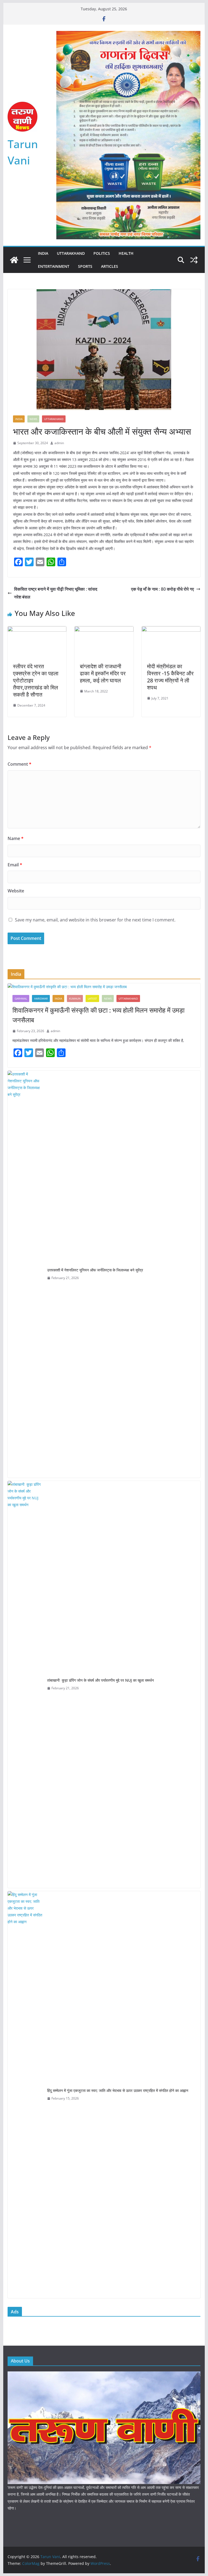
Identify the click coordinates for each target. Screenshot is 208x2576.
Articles (110, 266)
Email (15, 865)
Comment (19, 764)
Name (16, 838)
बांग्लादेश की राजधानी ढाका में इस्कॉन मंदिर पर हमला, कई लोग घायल (103, 673)
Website (16, 891)
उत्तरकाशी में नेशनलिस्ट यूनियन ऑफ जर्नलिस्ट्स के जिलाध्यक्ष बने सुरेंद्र (95, 1270)
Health (126, 253)
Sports (85, 266)
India (43, 253)
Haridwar (41, 998)
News (33, 419)
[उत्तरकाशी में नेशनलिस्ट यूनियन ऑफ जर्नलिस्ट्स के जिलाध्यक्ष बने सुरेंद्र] (25, 1274)
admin (59, 443)
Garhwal (21, 998)
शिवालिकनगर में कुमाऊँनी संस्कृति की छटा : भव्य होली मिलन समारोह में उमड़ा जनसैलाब (98, 1015)
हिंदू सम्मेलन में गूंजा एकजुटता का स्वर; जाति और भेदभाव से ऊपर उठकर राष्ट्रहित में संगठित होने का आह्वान (118, 2090)
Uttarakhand (71, 253)
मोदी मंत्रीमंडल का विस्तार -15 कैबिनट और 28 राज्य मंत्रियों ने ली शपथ (170, 677)
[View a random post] (194, 260)
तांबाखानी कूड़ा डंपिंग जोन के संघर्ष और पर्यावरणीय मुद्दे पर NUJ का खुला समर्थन (100, 1680)
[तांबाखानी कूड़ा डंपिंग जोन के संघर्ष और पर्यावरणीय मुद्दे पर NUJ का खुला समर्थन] (25, 1684)
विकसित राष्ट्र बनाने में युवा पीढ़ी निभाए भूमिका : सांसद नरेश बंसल (56, 593)
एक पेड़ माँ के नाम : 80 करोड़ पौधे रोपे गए (162, 589)
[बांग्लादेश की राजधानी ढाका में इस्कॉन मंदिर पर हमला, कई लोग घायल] (104, 630)
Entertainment (54, 266)
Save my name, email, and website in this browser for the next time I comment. (95, 920)
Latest (92, 998)
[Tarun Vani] (14, 260)
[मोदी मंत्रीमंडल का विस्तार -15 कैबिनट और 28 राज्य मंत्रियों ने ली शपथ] (171, 630)
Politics (102, 253)
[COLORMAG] (104, 2375)
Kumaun (75, 998)
